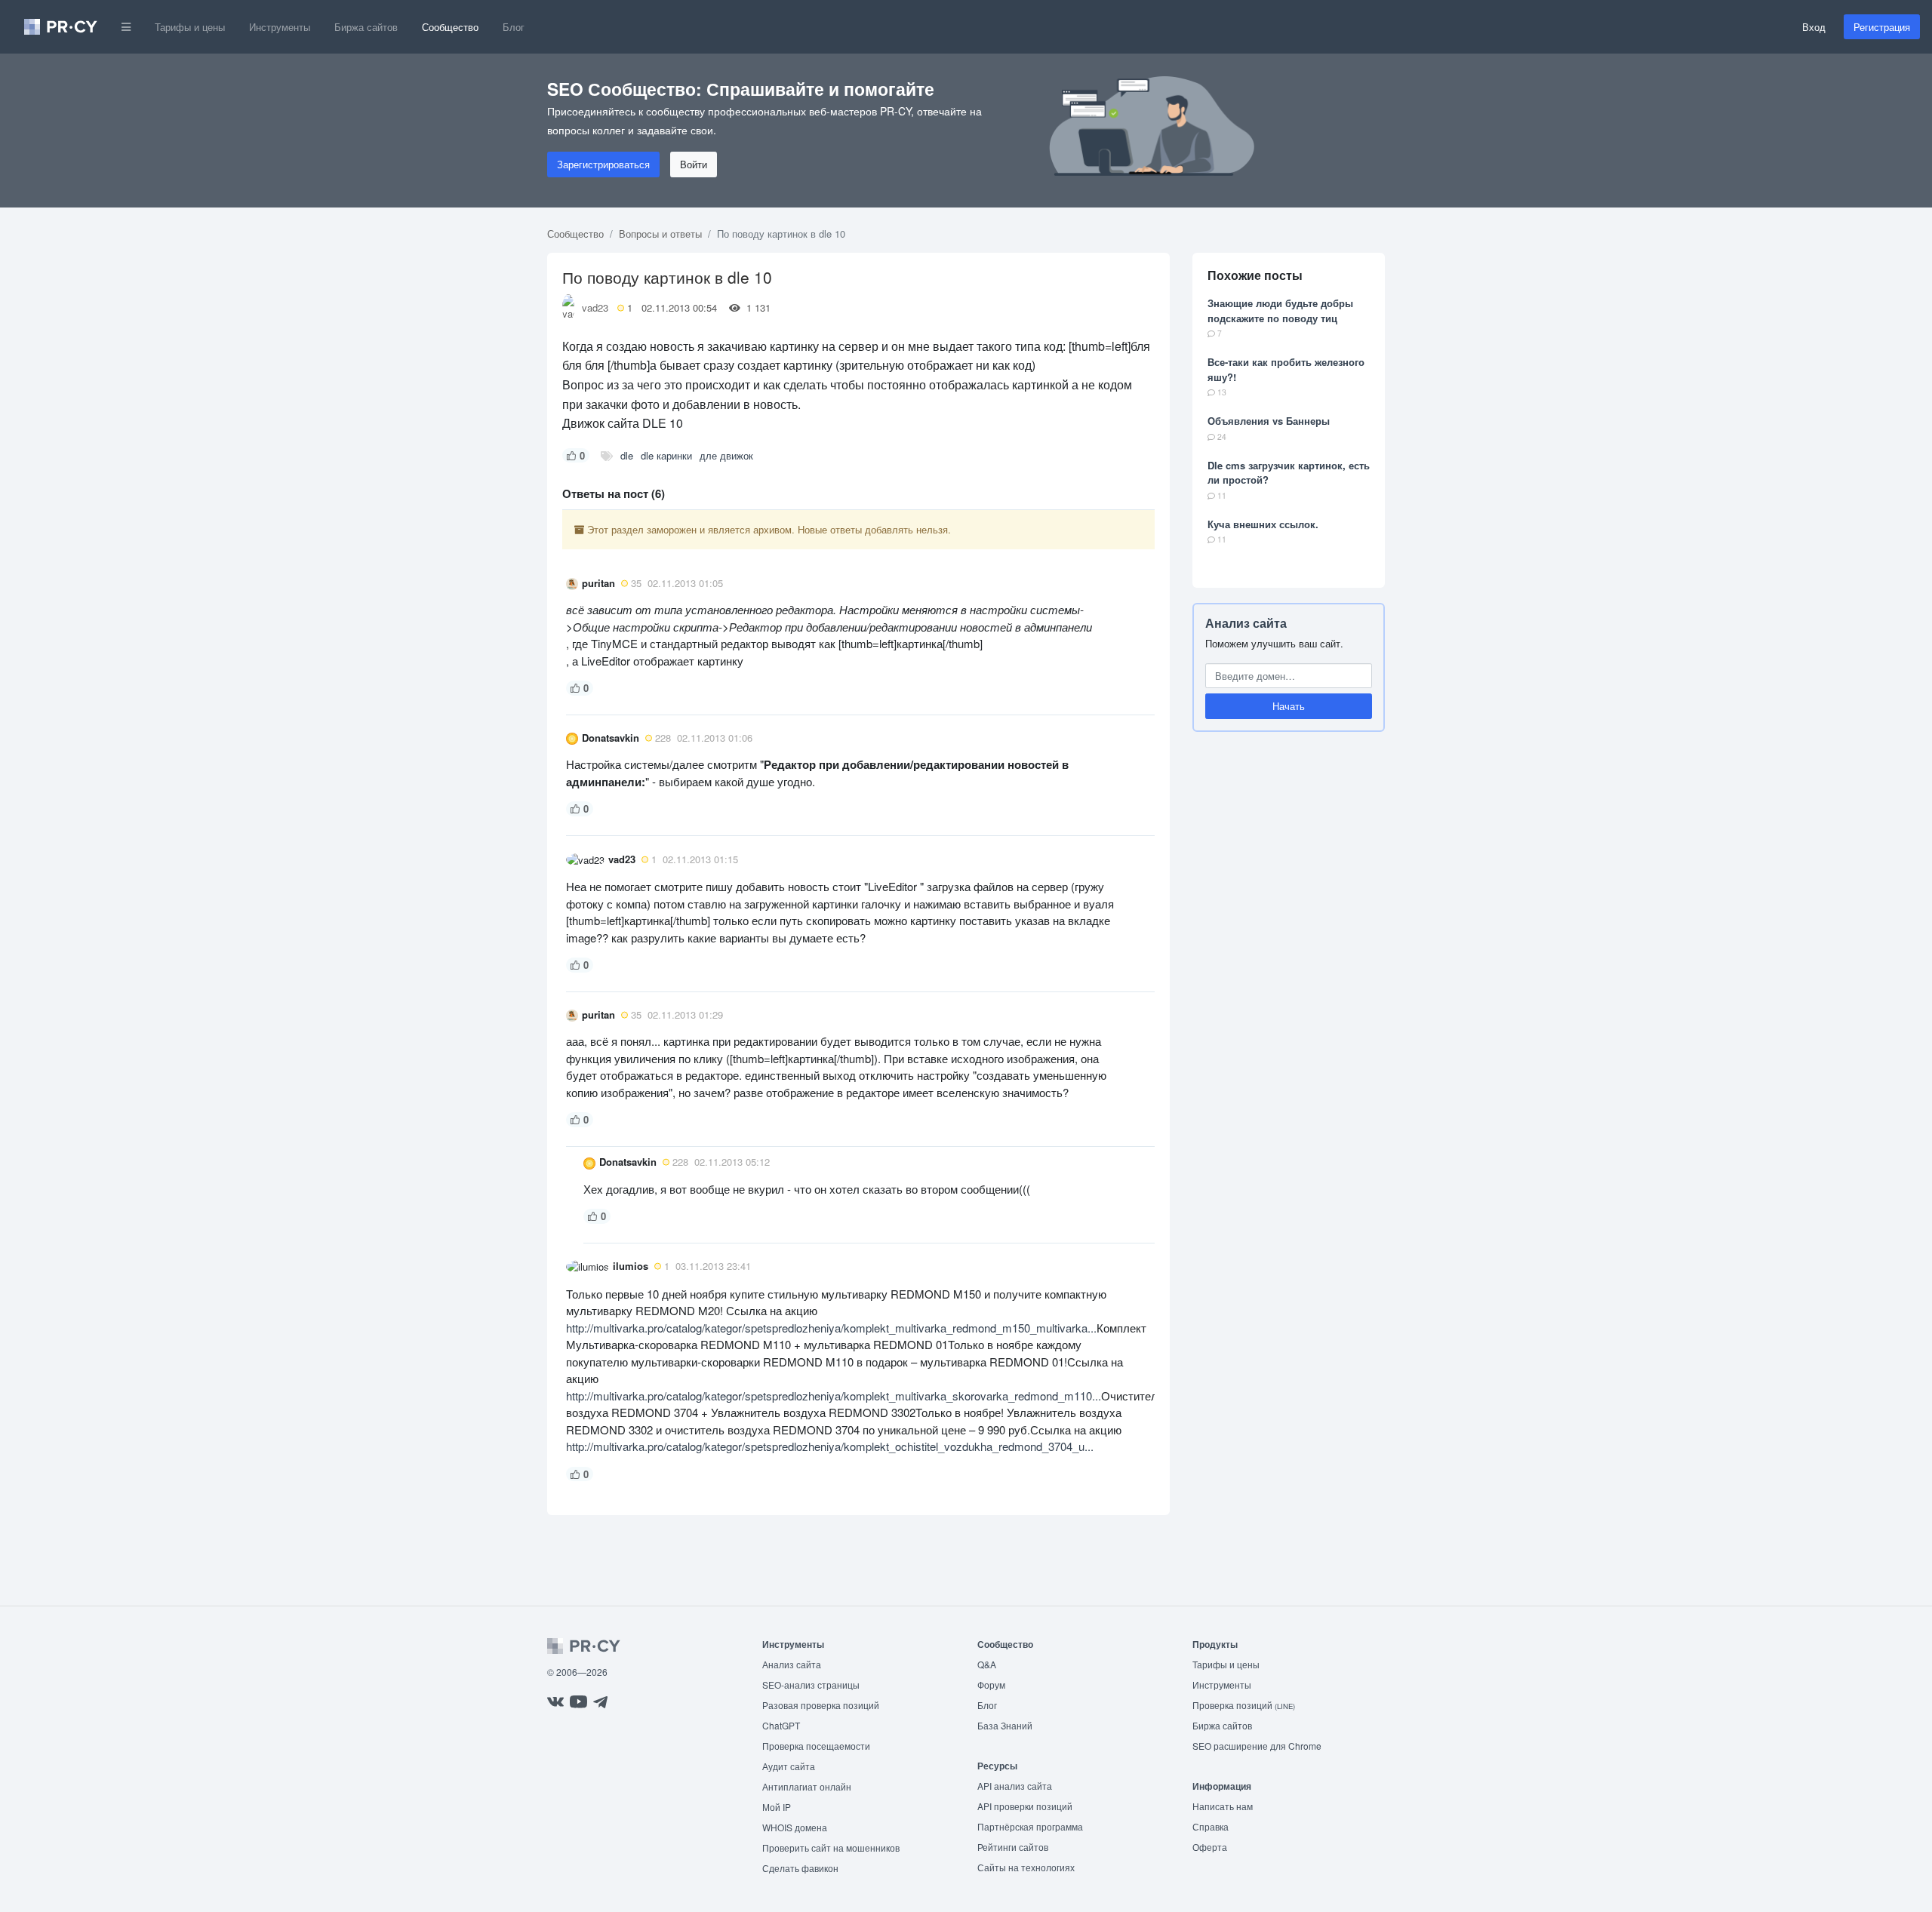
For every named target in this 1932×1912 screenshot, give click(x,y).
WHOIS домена (795, 1827)
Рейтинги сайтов (1013, 1847)
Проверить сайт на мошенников (831, 1847)
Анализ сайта (1246, 623)
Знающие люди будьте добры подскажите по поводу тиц (1280, 310)
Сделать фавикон (800, 1868)
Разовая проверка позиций (821, 1705)
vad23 (595, 307)
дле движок (726, 455)
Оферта (1210, 1847)
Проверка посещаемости (816, 1746)
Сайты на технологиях (1026, 1867)
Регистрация (1882, 27)
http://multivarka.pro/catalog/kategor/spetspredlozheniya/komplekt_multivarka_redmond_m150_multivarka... (831, 1328)
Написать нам (1223, 1806)
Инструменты (280, 27)
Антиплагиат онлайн (807, 1786)
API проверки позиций (1025, 1806)
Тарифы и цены (190, 27)
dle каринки (666, 455)
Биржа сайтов (366, 27)
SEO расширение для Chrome (1257, 1746)
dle (627, 455)
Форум (991, 1685)
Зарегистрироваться (603, 164)
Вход (1814, 27)
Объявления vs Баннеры (1269, 421)
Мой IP (777, 1807)
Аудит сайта (789, 1766)
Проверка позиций (1244, 1705)
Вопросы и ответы (660, 234)
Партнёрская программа (1030, 1826)
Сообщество (450, 27)
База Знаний (1005, 1725)
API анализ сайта (1015, 1786)
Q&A (987, 1664)
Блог (514, 27)
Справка (1211, 1826)
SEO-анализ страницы (811, 1685)
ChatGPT (781, 1725)
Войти (694, 164)
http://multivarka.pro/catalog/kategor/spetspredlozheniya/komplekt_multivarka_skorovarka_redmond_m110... (834, 1396)
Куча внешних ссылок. (1263, 524)
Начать (1289, 707)
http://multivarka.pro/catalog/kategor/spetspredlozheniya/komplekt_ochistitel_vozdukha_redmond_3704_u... (830, 1446)
